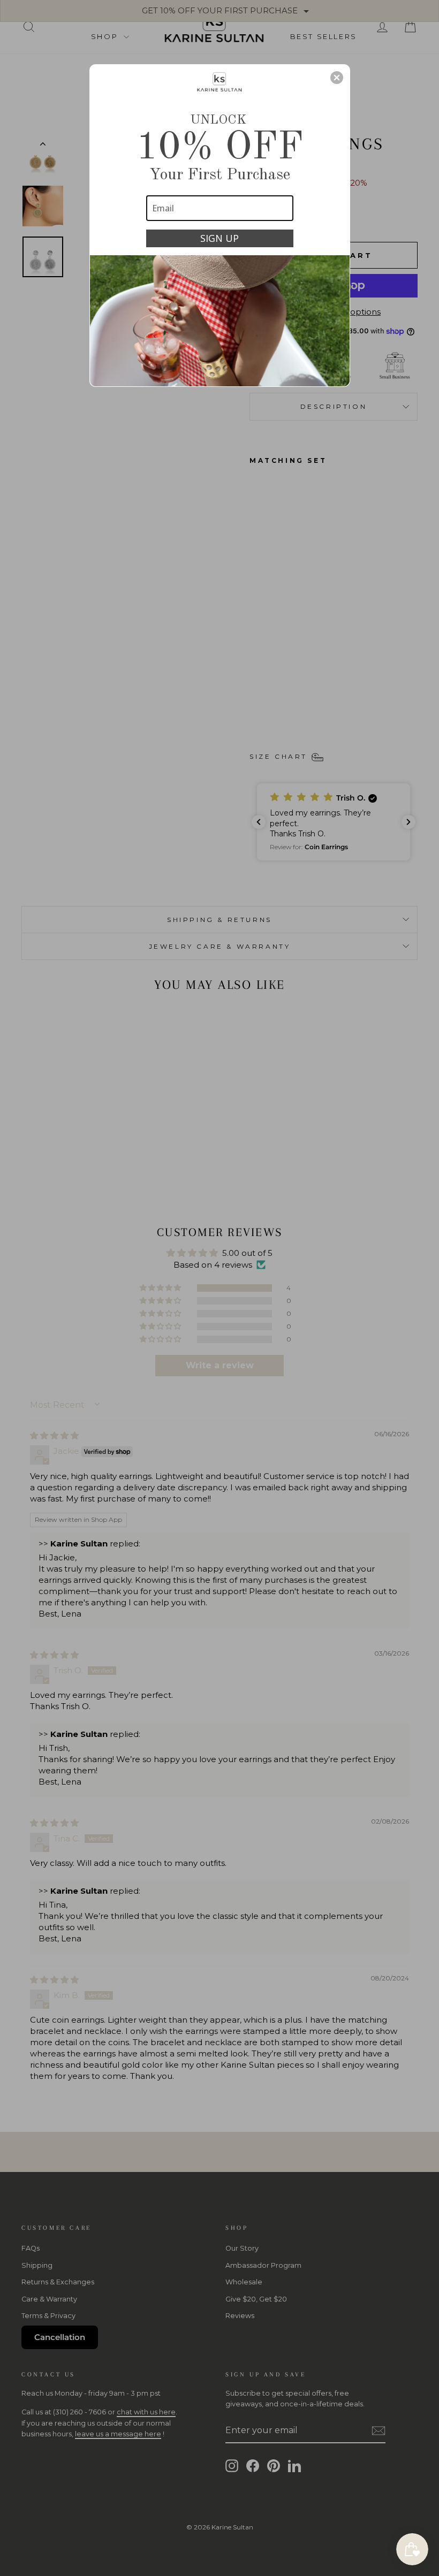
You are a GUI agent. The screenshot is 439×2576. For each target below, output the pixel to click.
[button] (337, 78)
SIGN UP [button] (219, 238)
